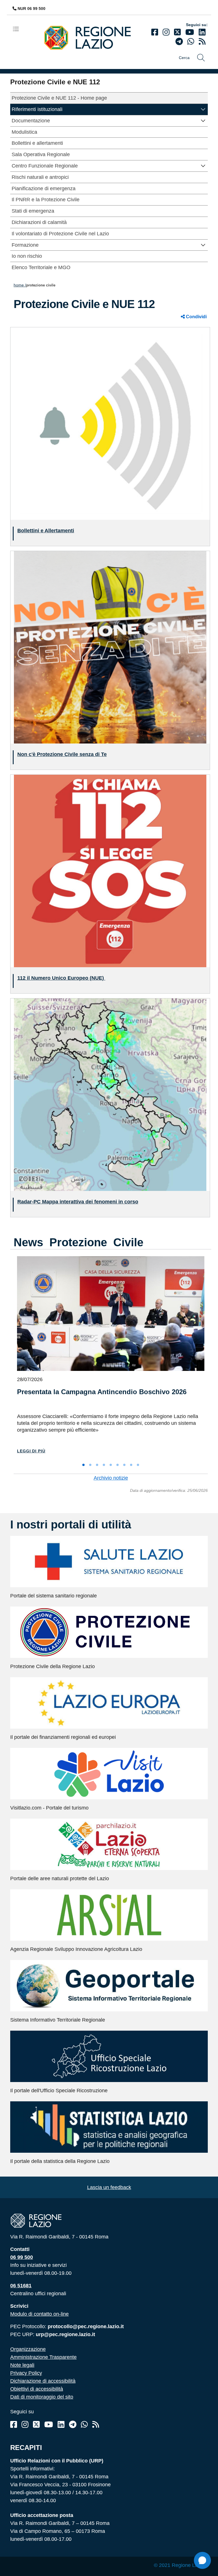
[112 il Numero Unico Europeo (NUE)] (110, 871)
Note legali (22, 2365)
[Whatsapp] (191, 42)
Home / (20, 285)
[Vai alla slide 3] (97, 1465)
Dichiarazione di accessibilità (43, 2381)
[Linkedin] (202, 32)
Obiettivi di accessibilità (37, 2389)
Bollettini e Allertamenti (46, 531)
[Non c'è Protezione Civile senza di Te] (110, 647)
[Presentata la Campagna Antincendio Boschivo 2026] (111, 1314)
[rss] (202, 42)
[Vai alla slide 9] (138, 1465)
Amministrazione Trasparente (43, 2357)
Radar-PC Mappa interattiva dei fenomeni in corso (78, 1202)
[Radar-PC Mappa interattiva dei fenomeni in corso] (110, 1094)
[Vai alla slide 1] (83, 1465)
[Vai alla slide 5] (111, 1465)
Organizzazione (28, 2349)
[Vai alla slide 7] (124, 1465)
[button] (203, 109)
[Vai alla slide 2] (90, 1465)
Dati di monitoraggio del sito (42, 2397)
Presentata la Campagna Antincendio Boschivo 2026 (102, 1392)
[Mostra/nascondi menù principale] (18, 29)
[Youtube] (190, 32)
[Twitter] (177, 32)
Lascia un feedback (109, 2187)
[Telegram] (73, 2425)
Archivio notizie (111, 1478)
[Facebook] (155, 32)
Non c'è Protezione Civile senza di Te (62, 754)
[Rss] (96, 2425)
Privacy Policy (26, 2373)
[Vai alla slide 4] (104, 1465)
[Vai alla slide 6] (118, 1465)
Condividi (196, 317)
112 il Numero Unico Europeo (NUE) (61, 978)
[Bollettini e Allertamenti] (110, 423)
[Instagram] (166, 32)
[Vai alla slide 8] (131, 1465)
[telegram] (179, 42)
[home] (92, 37)
